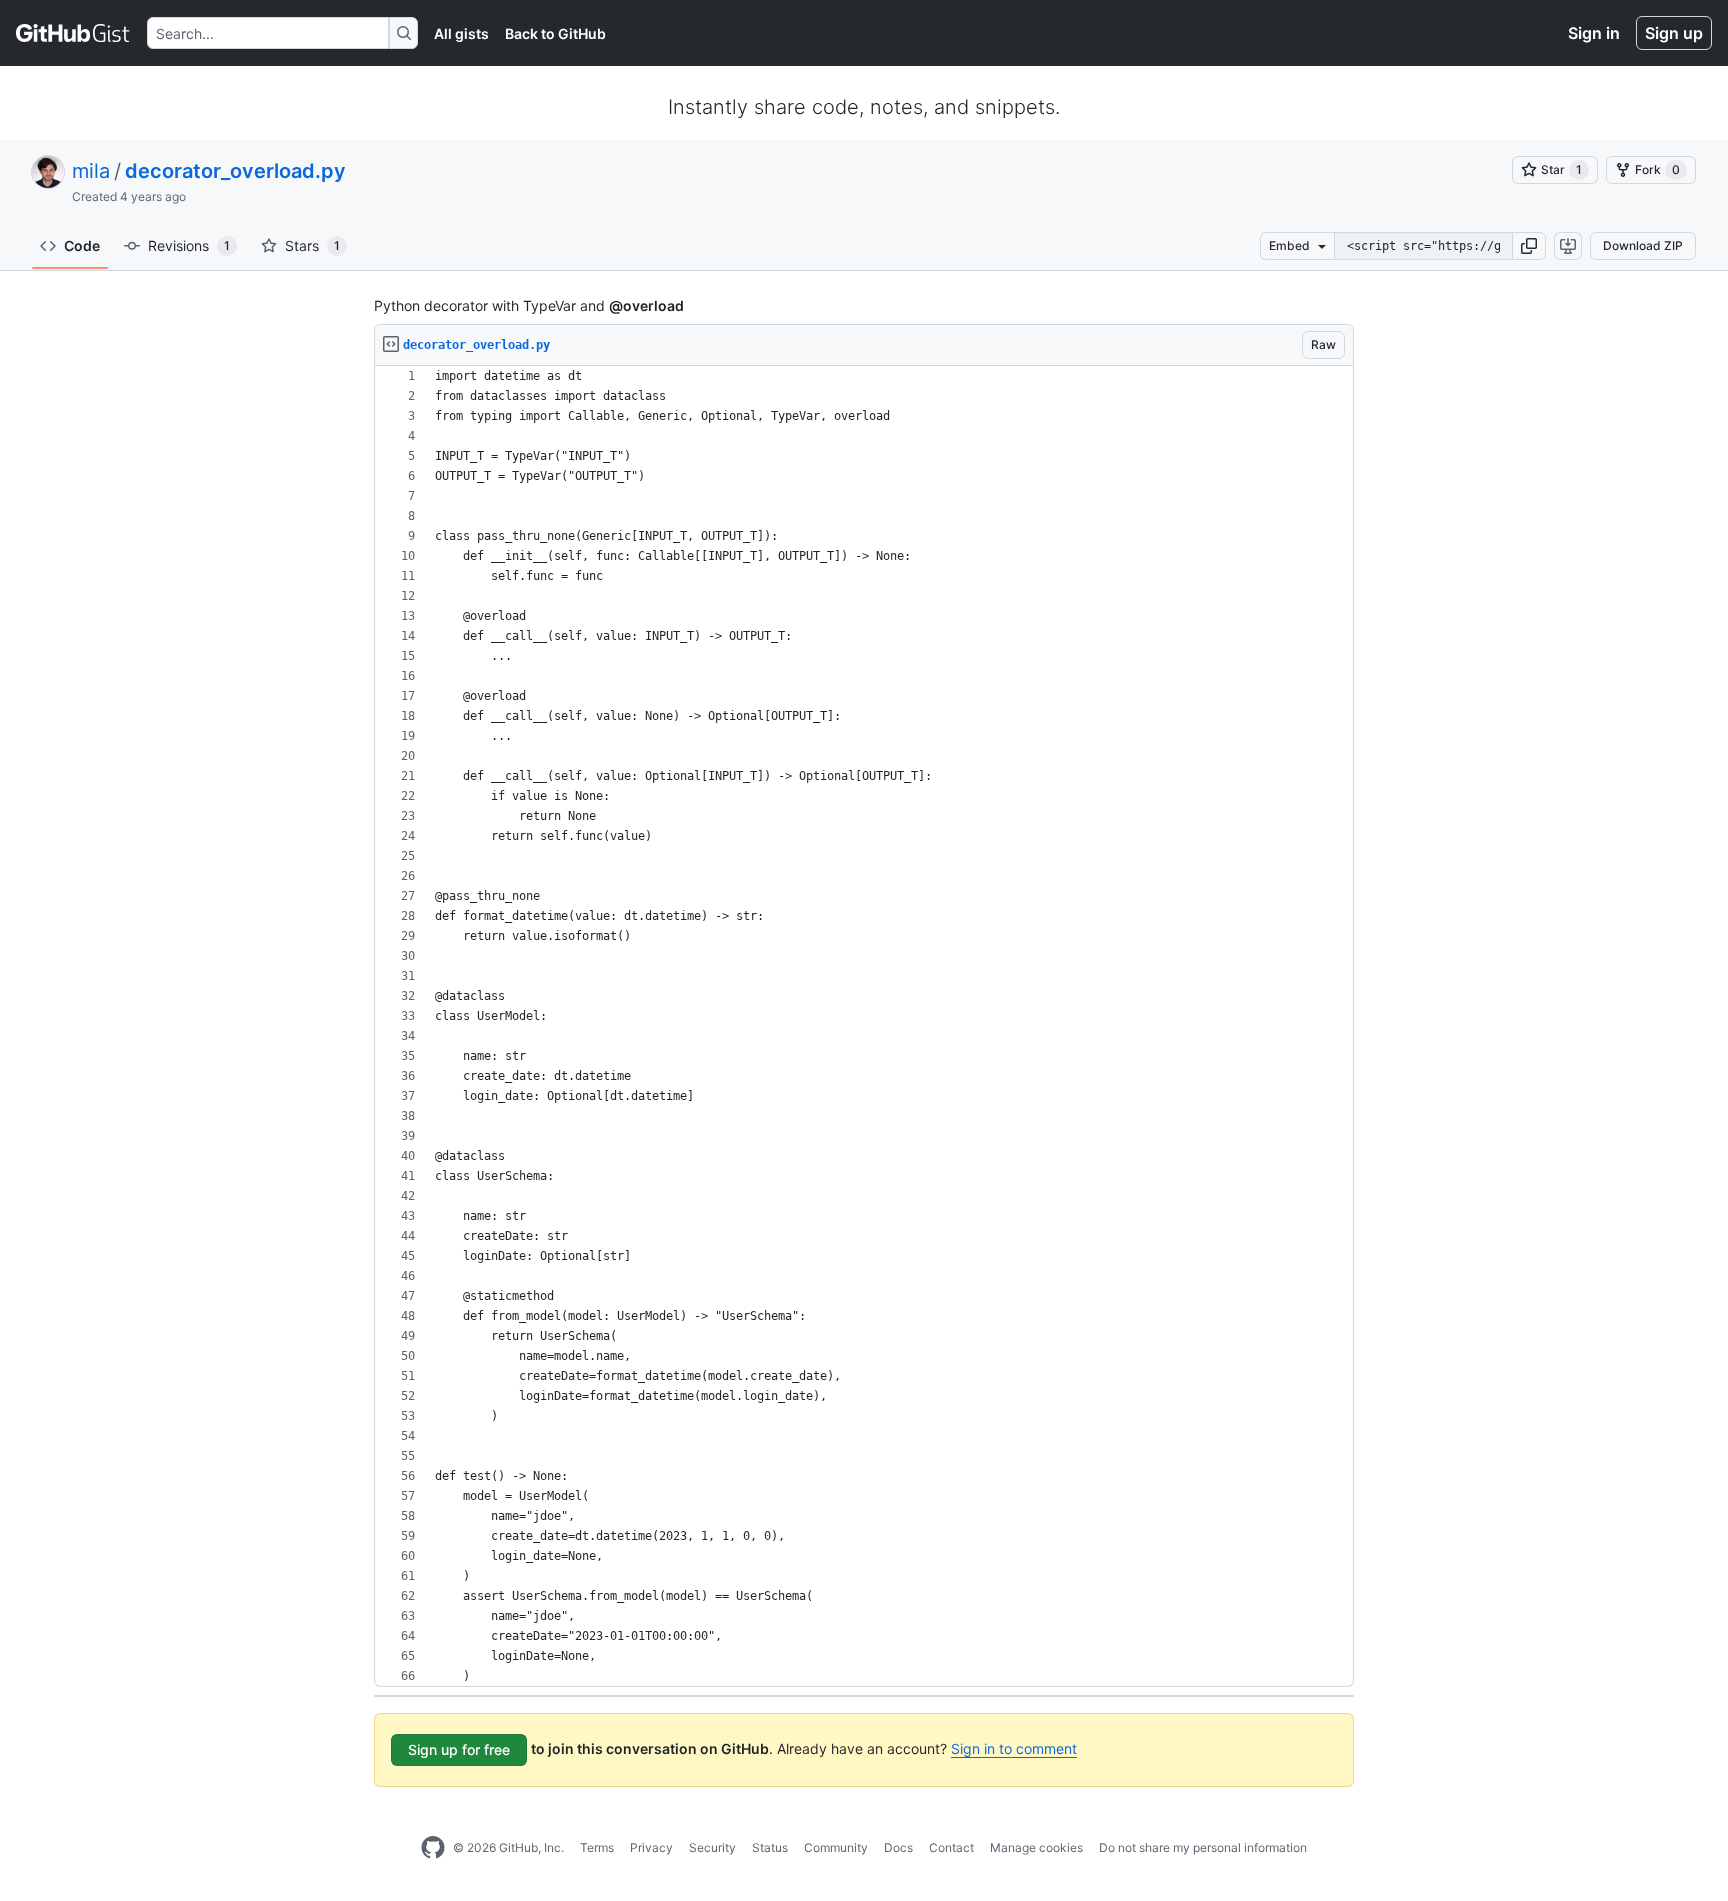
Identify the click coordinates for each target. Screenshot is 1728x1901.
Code (82, 245)
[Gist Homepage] (73, 33)
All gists (461, 33)
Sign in (1594, 33)
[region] (864, 1026)
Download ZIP (1643, 245)
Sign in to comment (1014, 1748)
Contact (951, 1847)
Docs (898, 1847)
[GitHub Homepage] (433, 1848)
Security (712, 1847)
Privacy (651, 1847)
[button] (1529, 246)
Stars (312, 245)
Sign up (1674, 33)
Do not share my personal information (1203, 1847)
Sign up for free (459, 1749)
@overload (646, 305)
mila (91, 171)
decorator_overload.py (235, 171)
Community (836, 1847)
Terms (597, 1847)
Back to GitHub (555, 33)
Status (770, 1847)
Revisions (189, 245)
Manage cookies (1036, 1847)
